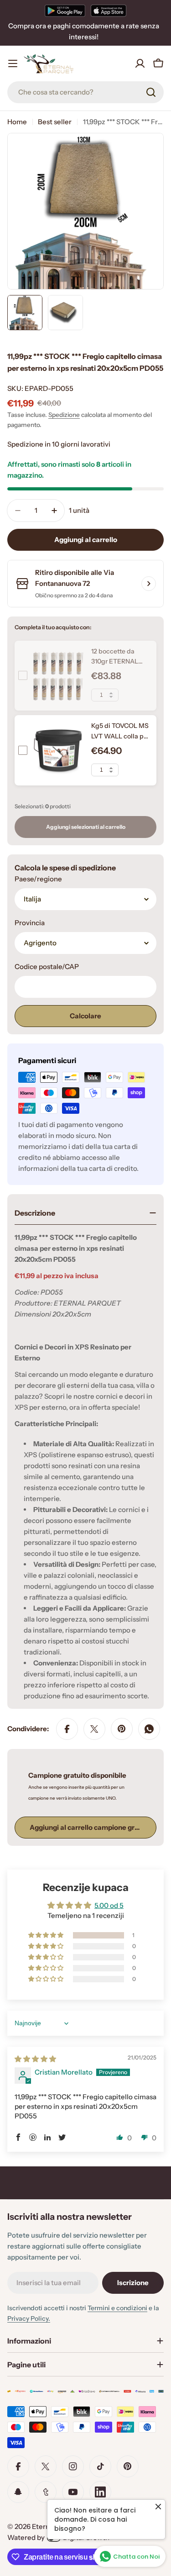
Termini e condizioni (117, 2308)
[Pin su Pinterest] (122, 1729)
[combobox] (85, 92)
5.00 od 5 (109, 1905)
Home (17, 122)
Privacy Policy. (29, 2318)
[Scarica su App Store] (109, 11)
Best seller (55, 122)
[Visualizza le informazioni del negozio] (149, 584)
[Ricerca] (151, 92)
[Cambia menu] (13, 63)
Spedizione (64, 415)
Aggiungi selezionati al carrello (86, 827)
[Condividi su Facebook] (67, 1729)
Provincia (30, 923)
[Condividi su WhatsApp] (149, 1729)
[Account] (140, 63)
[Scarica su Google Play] (65, 11)
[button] (47, 1935)
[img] (35, 2059)
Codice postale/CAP (47, 967)
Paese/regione (38, 879)
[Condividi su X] (94, 1729)
